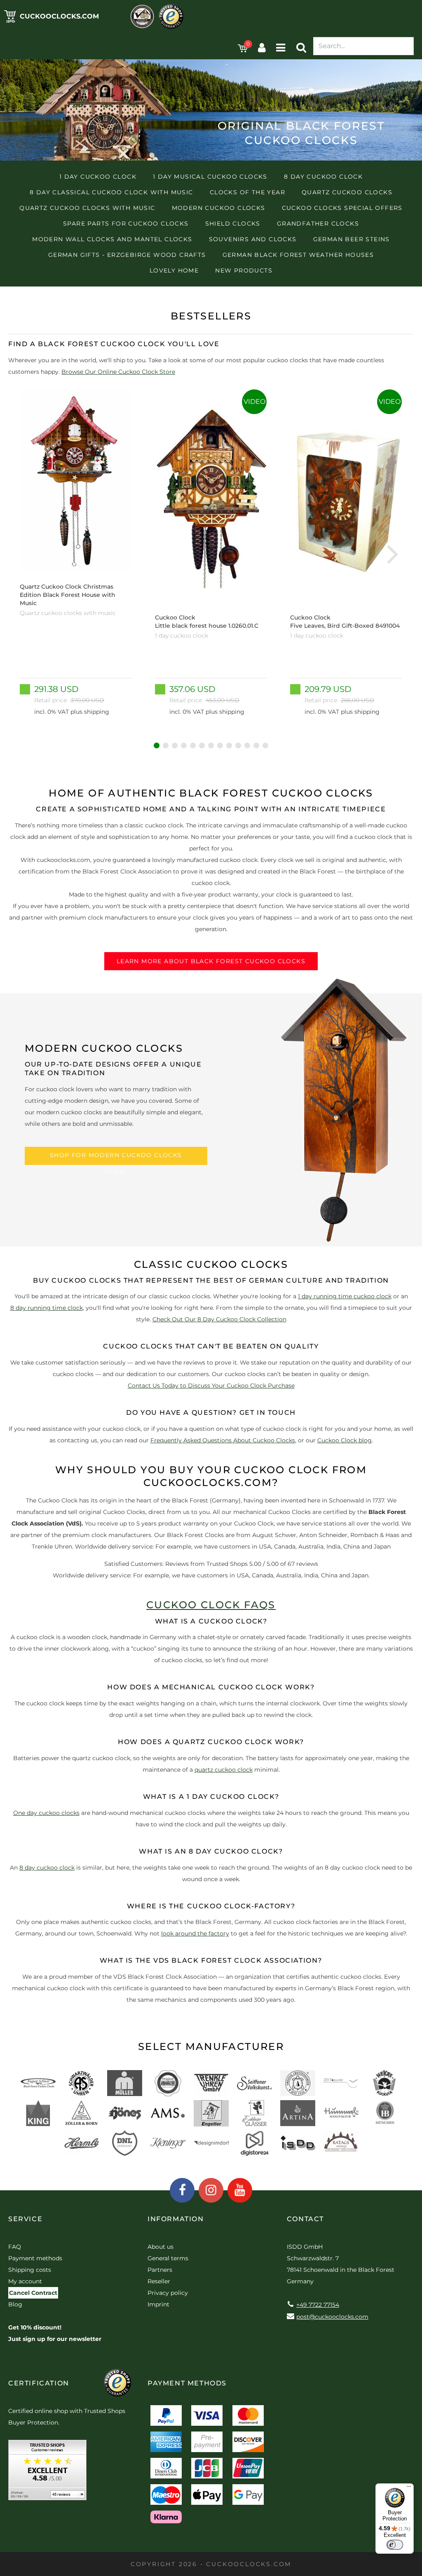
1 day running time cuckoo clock (345, 1296)
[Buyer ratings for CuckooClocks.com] (47, 2473)
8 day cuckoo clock (323, 177)
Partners (160, 2270)
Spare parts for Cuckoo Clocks (126, 224)
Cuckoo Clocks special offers (342, 208)
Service (25, 2219)
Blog (15, 2304)
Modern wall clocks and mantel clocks (112, 239)
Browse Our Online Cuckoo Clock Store (118, 372)
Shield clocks (233, 224)
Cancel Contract (33, 2293)
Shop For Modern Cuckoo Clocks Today (116, 1158)
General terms (168, 2258)
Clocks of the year (247, 192)
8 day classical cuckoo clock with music (111, 192)
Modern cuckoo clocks (219, 208)
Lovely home (174, 270)
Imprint (158, 2304)
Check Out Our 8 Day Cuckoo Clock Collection (219, 1319)
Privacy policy (168, 2293)
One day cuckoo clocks (46, 1813)
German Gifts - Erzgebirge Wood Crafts (127, 255)
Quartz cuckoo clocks (347, 192)
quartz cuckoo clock (224, 1770)
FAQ (15, 2247)
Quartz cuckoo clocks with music (87, 208)
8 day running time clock (47, 1308)
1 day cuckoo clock (98, 177)
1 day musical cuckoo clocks (210, 177)
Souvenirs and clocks (253, 239)
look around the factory (195, 1933)
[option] (76, 553)
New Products (244, 270)
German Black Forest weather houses (298, 255)
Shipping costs (30, 2270)
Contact (305, 2219)
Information (176, 2219)
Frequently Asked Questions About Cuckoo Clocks (223, 1440)
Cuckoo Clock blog (345, 1440)
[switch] (395, 2545)
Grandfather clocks (318, 224)
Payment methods (35, 2258)
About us (161, 2247)
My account (25, 2281)
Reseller (159, 2281)
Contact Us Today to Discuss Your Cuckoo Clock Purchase (211, 1386)
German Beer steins (352, 239)
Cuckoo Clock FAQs (211, 1605)
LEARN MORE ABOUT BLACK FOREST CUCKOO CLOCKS (211, 961)
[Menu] (409, 2488)
